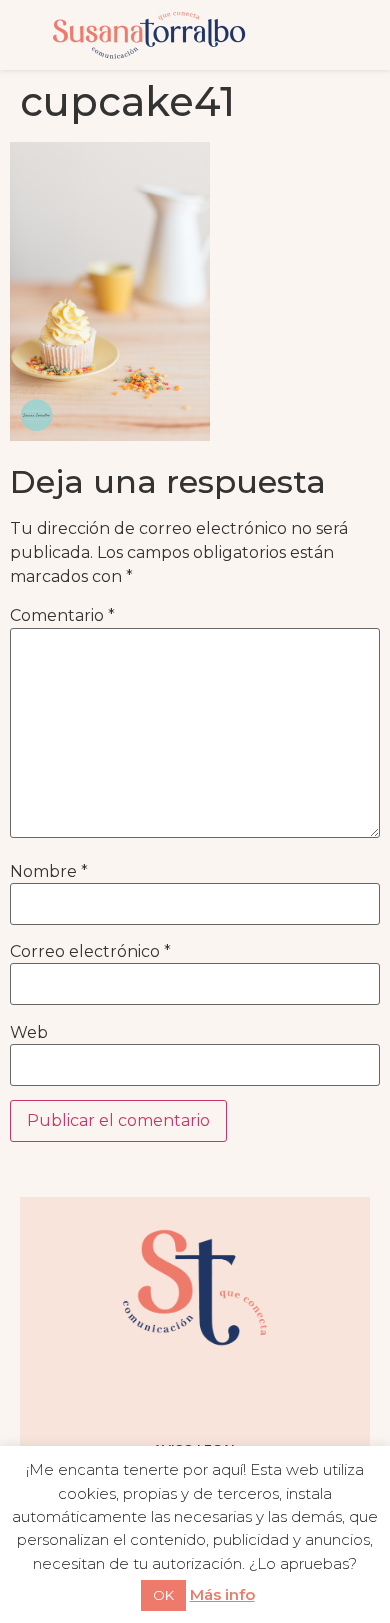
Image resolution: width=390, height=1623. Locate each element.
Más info (222, 1594)
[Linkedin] (270, 1393)
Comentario (62, 616)
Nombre (49, 872)
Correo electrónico (90, 952)
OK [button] (163, 1595)
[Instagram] (120, 1393)
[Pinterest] (220, 1393)
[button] (333, 35)
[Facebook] (170, 1393)
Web (29, 1033)
